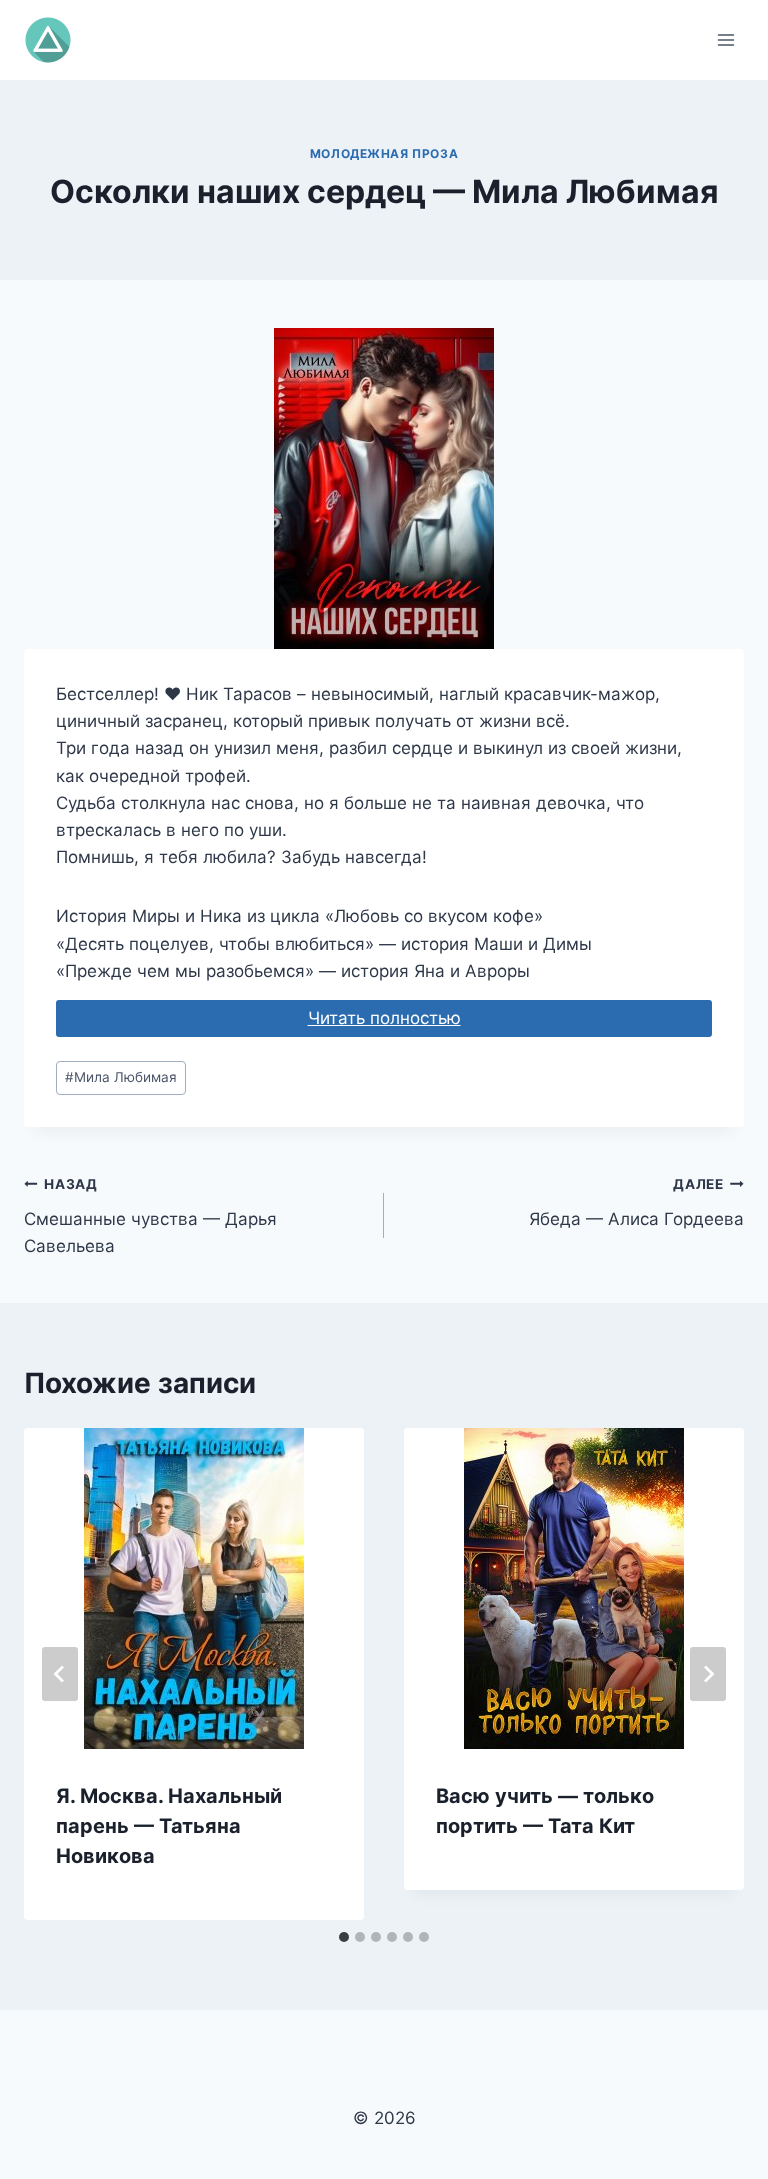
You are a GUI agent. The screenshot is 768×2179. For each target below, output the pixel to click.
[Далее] (708, 1674)
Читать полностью (384, 1018)
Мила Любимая (121, 1077)
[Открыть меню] (725, 39)
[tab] (344, 1937)
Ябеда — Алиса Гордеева (636, 1202)
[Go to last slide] (60, 1674)
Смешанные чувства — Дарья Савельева (150, 1216)
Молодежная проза (384, 153)
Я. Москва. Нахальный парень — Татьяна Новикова (169, 1826)
